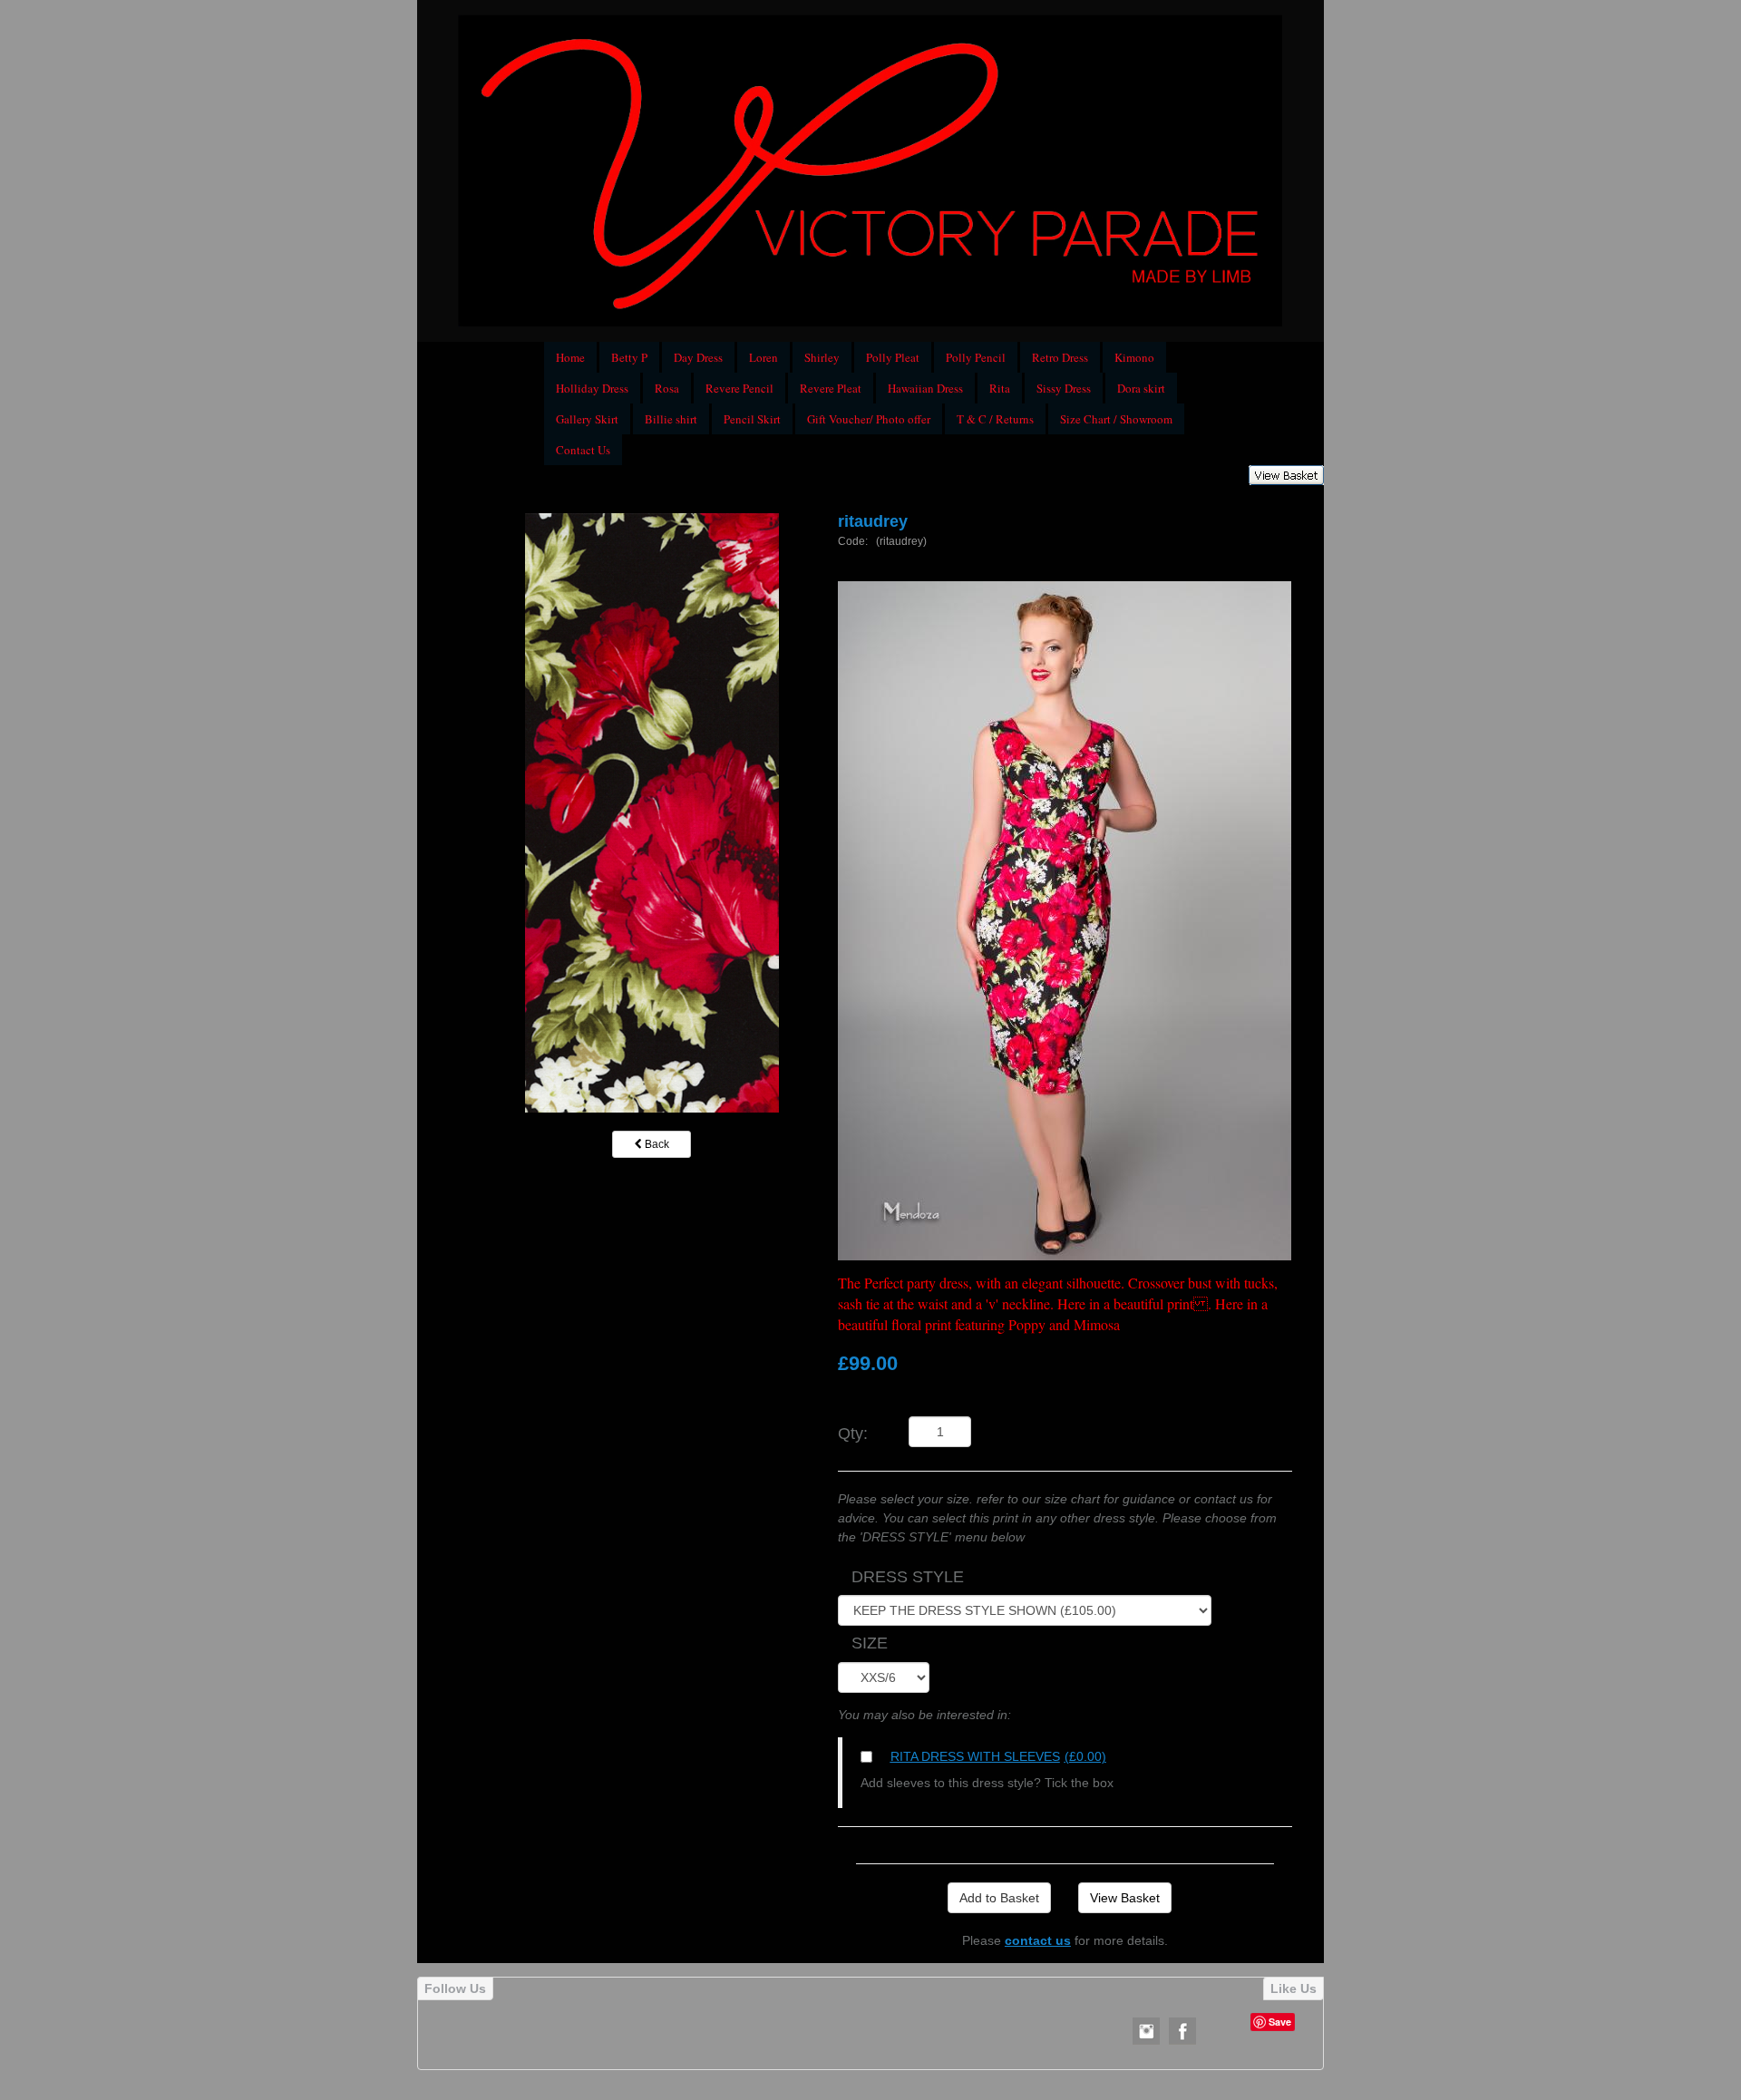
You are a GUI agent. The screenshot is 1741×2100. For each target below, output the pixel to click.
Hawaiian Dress (925, 388)
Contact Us (583, 450)
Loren (764, 357)
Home (570, 357)
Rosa (667, 388)
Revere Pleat (831, 388)
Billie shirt (671, 419)
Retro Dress (1060, 357)
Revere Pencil (739, 388)
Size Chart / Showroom (1116, 419)
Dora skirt (1141, 388)
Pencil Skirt (752, 419)
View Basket (1125, 1898)
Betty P (629, 357)
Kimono (1134, 357)
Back (656, 1144)
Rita (1000, 388)
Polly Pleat (893, 357)
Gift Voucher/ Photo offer (869, 419)
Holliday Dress (592, 388)
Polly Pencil (976, 357)
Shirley (822, 357)
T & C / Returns (995, 419)
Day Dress (698, 357)
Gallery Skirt (587, 419)
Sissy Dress (1064, 388)
